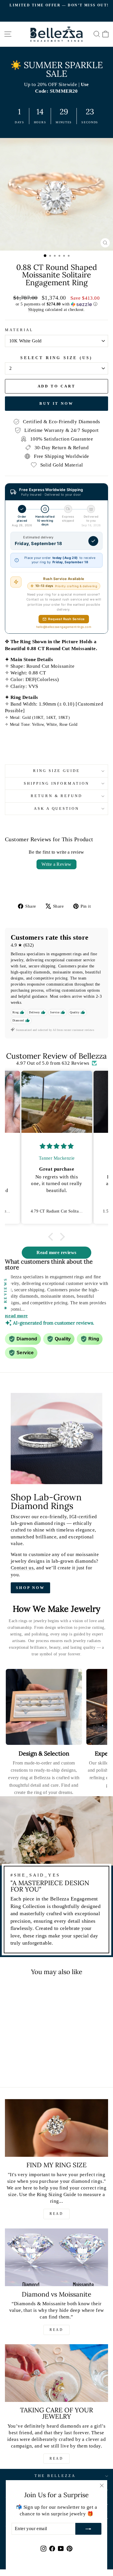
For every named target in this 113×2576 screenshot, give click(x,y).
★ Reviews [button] (5, 1293)
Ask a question (57, 808)
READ (56, 2214)
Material (19, 330)
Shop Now (30, 1588)
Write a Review (57, 864)
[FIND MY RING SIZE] (57, 2128)
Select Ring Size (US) (56, 358)
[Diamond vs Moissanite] (57, 2257)
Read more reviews (56, 1252)
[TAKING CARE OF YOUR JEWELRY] (57, 2373)
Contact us (22, 1568)
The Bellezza (55, 2476)
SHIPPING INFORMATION (57, 783)
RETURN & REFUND (57, 796)
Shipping (36, 309)
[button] (57, 304)
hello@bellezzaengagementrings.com (64, 627)
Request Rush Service (66, 619)
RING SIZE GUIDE (57, 771)
